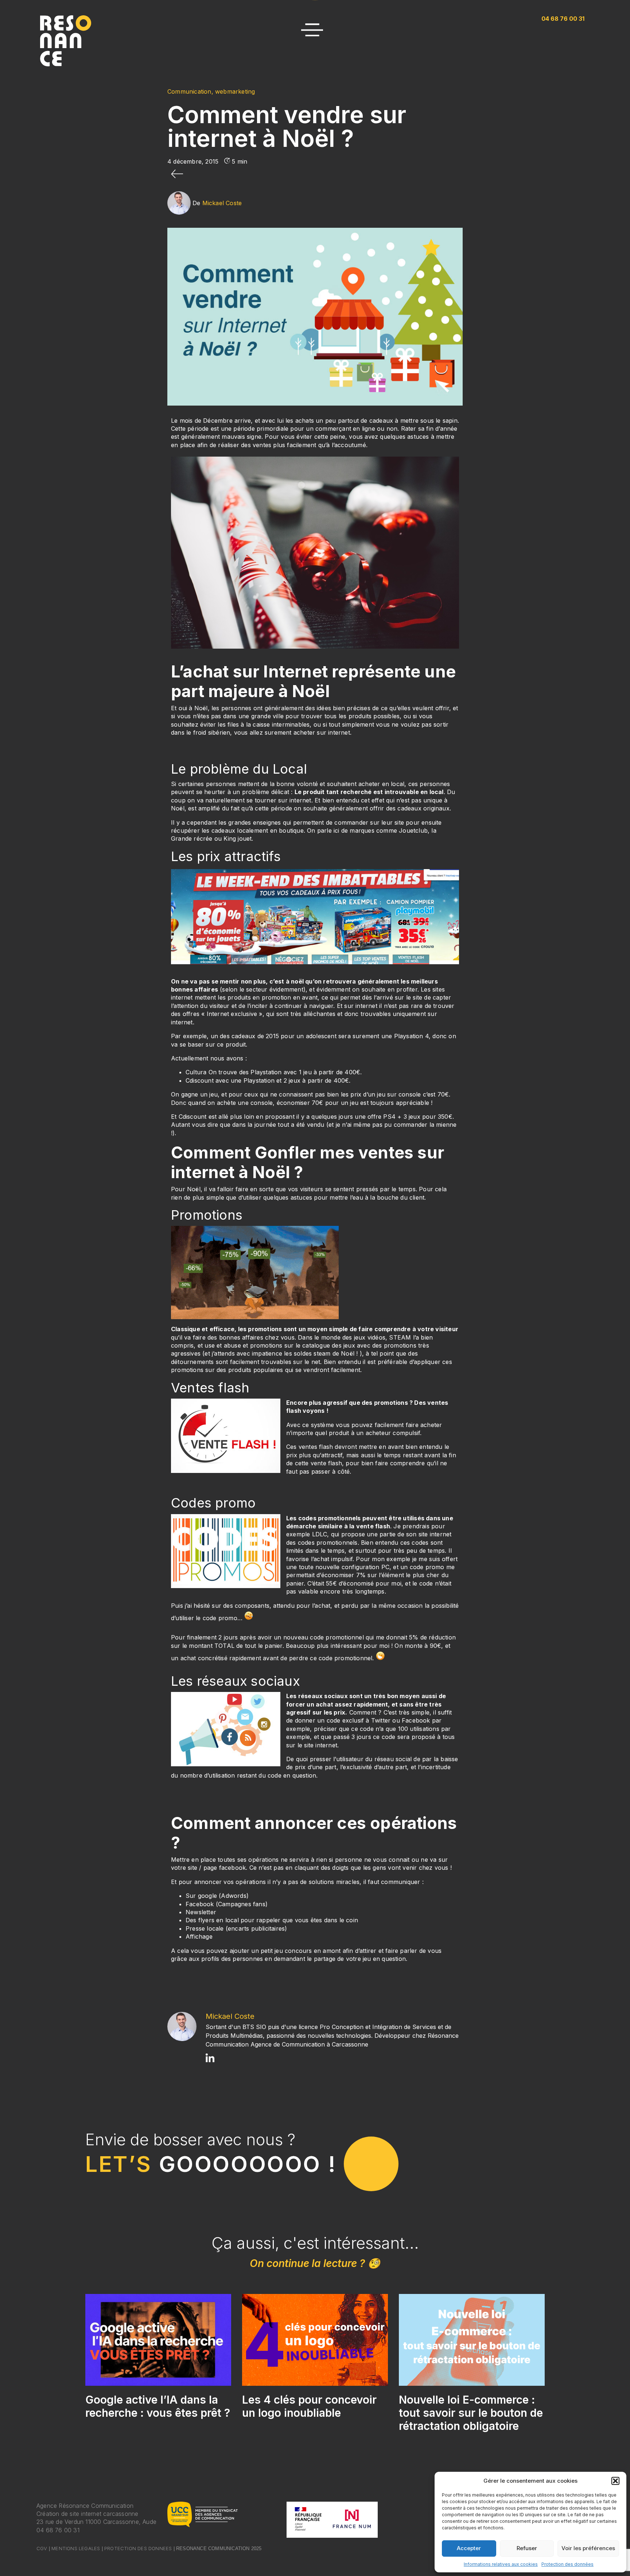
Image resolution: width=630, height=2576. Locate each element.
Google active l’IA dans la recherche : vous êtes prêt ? (158, 2406)
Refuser (527, 2548)
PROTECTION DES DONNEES (138, 2548)
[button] (615, 2481)
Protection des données (567, 2564)
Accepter (469, 2548)
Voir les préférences (588, 2548)
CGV (42, 2548)
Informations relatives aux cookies (501, 2564)
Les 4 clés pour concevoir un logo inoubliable (309, 2406)
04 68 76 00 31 (58, 2530)
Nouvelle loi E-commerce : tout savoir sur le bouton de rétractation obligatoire (471, 2413)
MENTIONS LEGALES (76, 2548)
